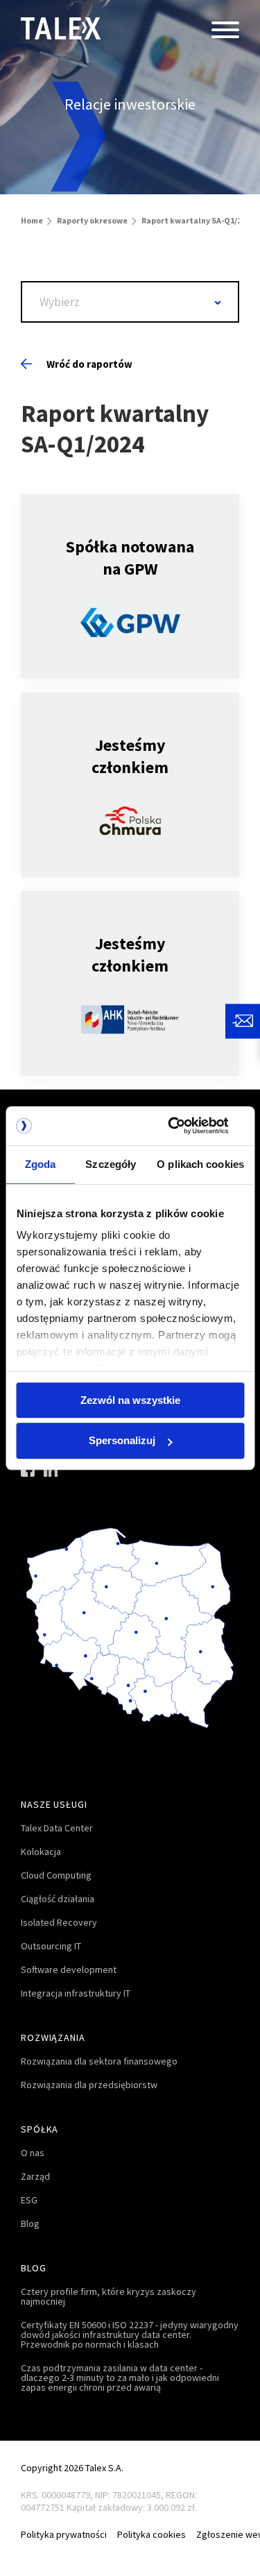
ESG (29, 2200)
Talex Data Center (57, 1828)
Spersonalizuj (122, 1441)
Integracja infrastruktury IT (76, 1993)
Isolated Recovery (59, 1922)
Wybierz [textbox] (60, 302)
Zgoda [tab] (41, 1164)
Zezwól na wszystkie (130, 1400)
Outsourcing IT (51, 1946)
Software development (69, 1969)
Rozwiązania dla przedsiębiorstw (89, 2085)
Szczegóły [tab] (111, 1164)
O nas (33, 2153)
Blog (30, 2223)
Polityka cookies (151, 2534)
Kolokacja (41, 1851)
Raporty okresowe (92, 220)
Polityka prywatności (64, 2534)
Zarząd (35, 2176)
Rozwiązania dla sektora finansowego (99, 2061)
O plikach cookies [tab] (200, 1164)
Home (32, 220)
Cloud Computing (56, 1875)
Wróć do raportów (89, 364)
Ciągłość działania (58, 1899)
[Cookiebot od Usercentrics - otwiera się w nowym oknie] (185, 1126)
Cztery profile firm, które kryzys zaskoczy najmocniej (109, 2296)
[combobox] (130, 302)
